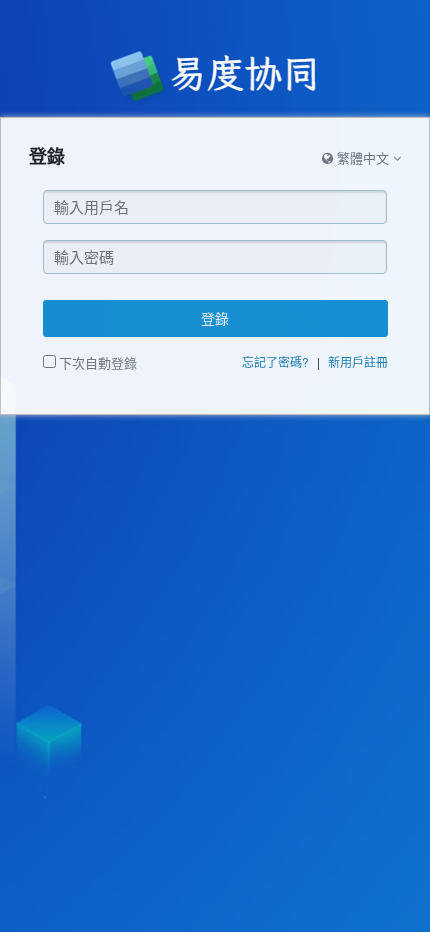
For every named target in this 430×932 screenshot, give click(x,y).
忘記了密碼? (275, 361)
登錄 (215, 318)
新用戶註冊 (358, 361)
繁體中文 (363, 157)
